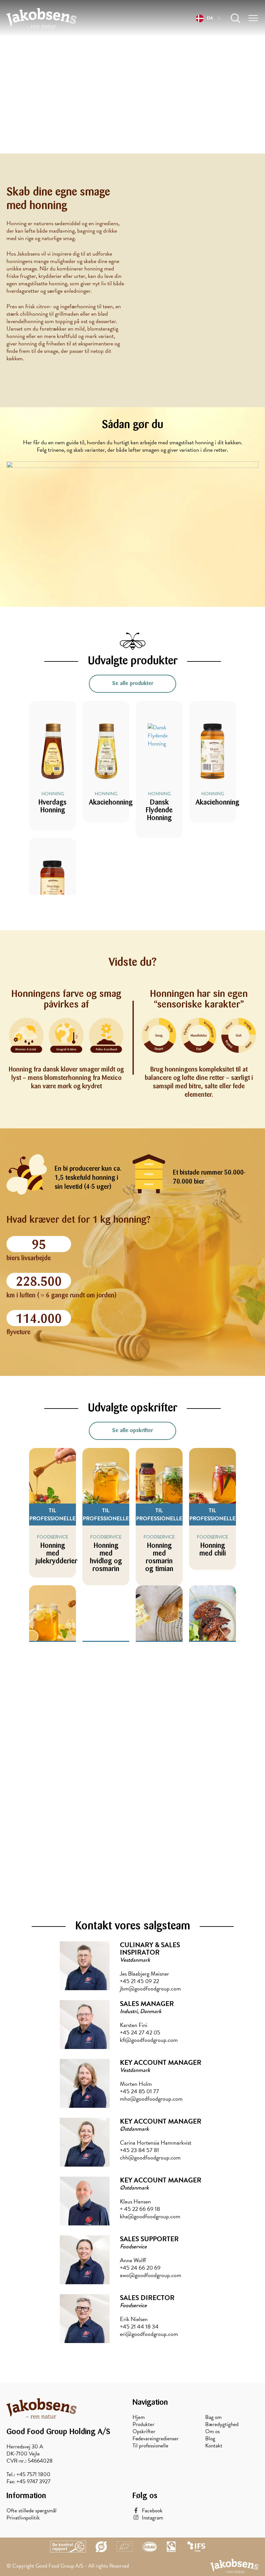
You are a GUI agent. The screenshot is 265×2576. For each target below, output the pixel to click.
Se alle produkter (133, 684)
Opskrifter (144, 2432)
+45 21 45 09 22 (139, 1981)
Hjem (139, 2417)
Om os (212, 2432)
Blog (210, 2439)
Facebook (152, 2511)
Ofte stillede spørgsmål (32, 2511)
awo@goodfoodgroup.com (151, 2275)
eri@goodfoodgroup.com (149, 2334)
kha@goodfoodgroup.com (150, 2216)
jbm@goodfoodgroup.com (150, 1988)
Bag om (213, 2417)
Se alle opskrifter (132, 1431)
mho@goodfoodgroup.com (151, 2099)
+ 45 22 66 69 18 (140, 2209)
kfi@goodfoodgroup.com (149, 2040)
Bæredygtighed (222, 2424)
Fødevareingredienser (156, 2439)
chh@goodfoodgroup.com (150, 2157)
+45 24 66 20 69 (140, 2268)
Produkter (143, 2424)
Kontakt (214, 2446)
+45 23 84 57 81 (139, 2150)
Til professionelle (150, 2446)
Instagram (153, 2518)
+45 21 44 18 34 (139, 2326)
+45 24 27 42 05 (140, 2032)
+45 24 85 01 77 (139, 2091)
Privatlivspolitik (23, 2518)
